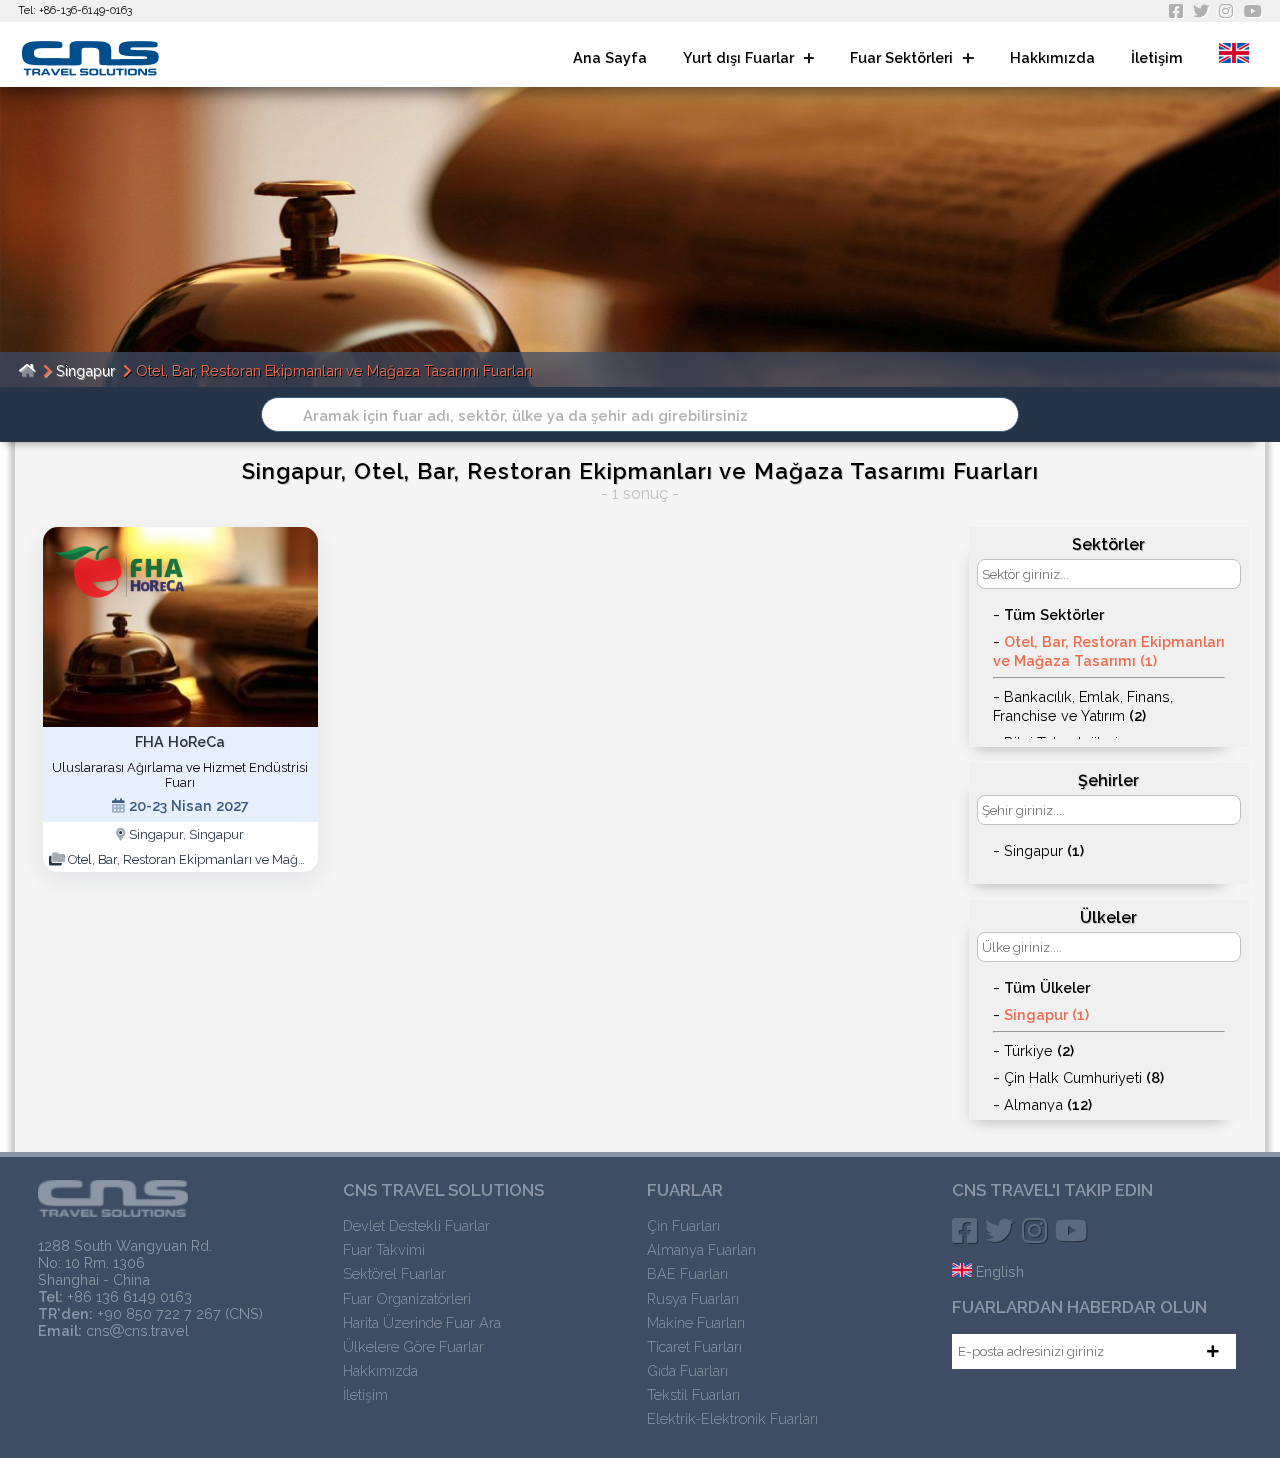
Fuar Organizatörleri (407, 1298)
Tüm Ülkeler (1047, 987)
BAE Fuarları (687, 1273)
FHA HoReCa (180, 741)
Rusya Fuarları (693, 1298)
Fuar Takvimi (384, 1249)
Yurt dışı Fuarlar (740, 57)
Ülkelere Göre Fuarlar (413, 1346)
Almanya (1048, 1104)
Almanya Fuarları (701, 1249)
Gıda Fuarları (687, 1370)
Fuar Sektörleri (903, 57)
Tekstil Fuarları (693, 1394)
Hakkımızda (1052, 57)
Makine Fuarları (696, 1322)
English (998, 1271)
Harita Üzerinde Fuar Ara (422, 1322)
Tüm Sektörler (1054, 614)
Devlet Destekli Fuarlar (416, 1225)
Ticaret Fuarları (694, 1346)
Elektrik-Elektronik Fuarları (732, 1418)
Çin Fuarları (683, 1225)
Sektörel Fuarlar (394, 1273)
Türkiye (1039, 1050)
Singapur (85, 370)
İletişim (1157, 57)
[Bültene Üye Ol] (1213, 1351)
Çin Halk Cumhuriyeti (1084, 1077)
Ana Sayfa (610, 57)
